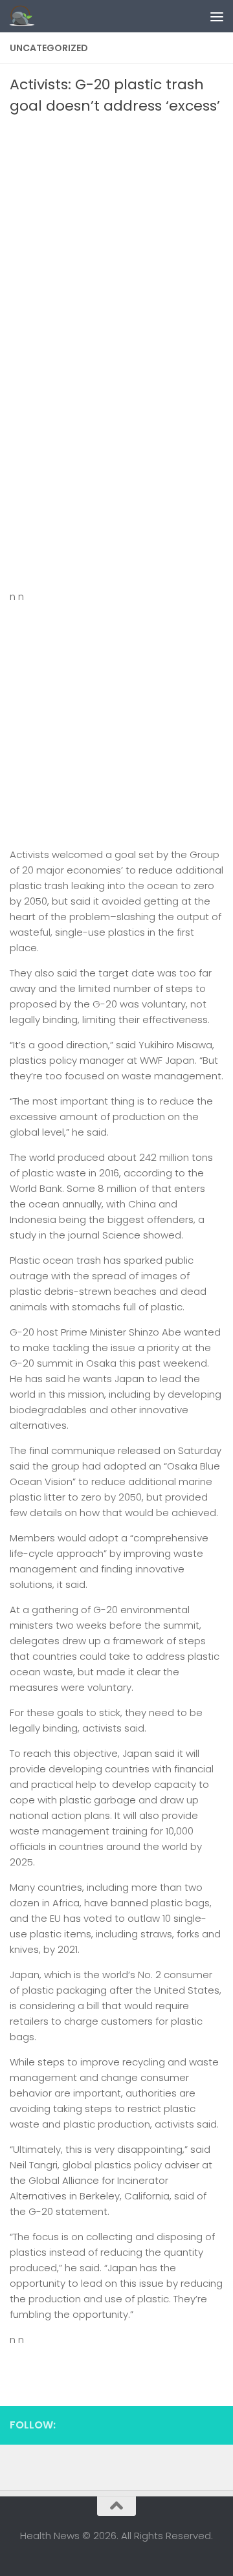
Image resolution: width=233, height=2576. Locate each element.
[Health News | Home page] (26, 16)
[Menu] (217, 16)
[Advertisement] (116, 239)
